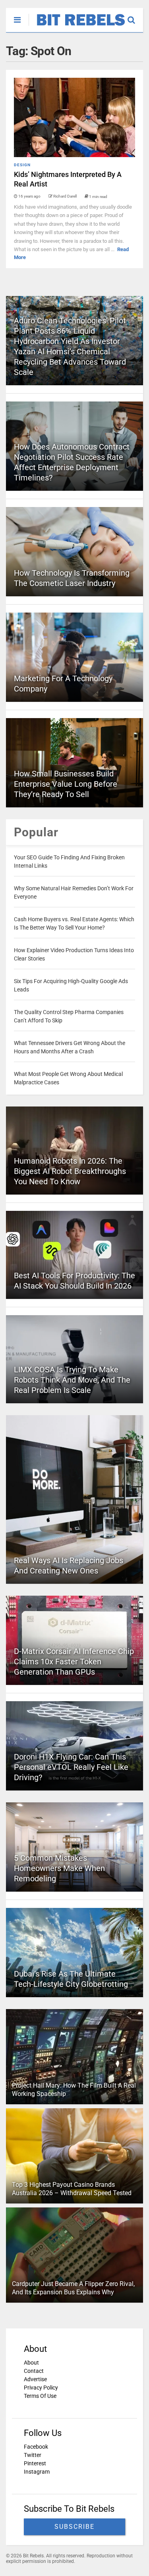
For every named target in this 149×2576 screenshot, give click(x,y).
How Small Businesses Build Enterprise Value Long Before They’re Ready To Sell (66, 784)
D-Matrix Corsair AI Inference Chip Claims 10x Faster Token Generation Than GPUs (74, 1662)
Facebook (36, 2447)
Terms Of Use (40, 2396)
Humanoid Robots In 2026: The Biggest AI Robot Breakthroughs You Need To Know (70, 1171)
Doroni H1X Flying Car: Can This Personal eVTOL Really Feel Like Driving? (71, 1767)
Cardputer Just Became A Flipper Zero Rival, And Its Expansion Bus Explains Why (73, 2288)
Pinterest (35, 2463)
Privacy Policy (41, 2388)
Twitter (33, 2455)
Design (22, 165)
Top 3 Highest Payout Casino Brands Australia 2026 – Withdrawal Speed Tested (72, 2189)
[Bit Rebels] (77, 26)
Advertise (35, 2379)
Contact (34, 2371)
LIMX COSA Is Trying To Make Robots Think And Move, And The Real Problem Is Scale (72, 1380)
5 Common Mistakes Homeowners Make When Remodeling (59, 1868)
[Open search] (135, 16)
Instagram (37, 2472)
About (31, 2363)
